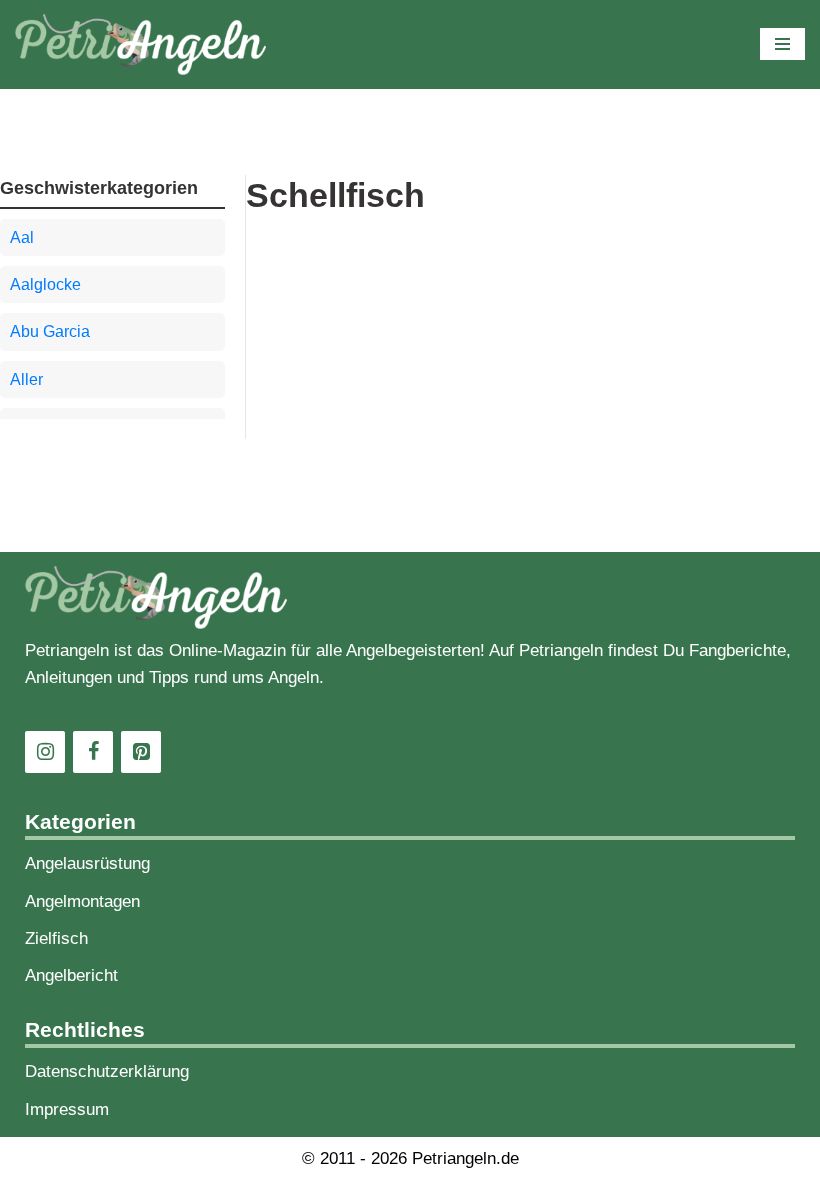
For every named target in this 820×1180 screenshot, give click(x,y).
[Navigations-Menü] (782, 44)
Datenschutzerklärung (107, 1071)
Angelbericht (71, 975)
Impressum (67, 1109)
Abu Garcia (50, 331)
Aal (22, 237)
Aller (26, 379)
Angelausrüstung (87, 863)
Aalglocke (45, 284)
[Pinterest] (141, 752)
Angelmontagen (82, 901)
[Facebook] (93, 752)
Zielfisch (56, 938)
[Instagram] (45, 752)
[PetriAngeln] (140, 44)
